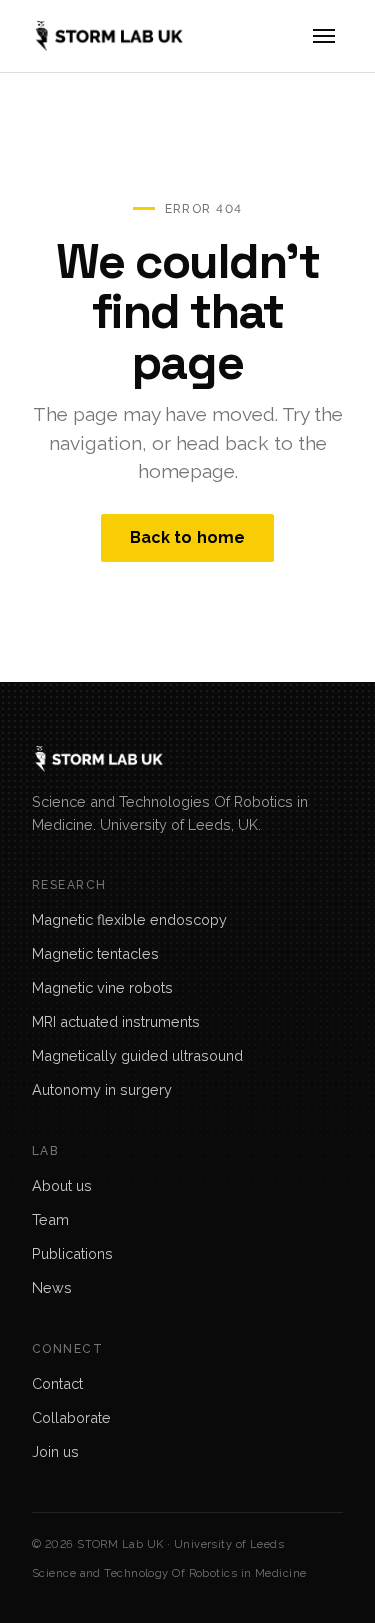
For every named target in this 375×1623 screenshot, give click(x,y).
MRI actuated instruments (116, 1021)
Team (50, 1219)
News (52, 1287)
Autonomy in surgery (102, 1089)
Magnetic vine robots (102, 987)
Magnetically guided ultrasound (137, 1055)
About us (62, 1185)
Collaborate (71, 1417)
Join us (55, 1451)
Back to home (188, 537)
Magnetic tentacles (95, 953)
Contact (57, 1383)
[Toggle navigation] (324, 36)
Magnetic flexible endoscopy (129, 919)
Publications (72, 1253)
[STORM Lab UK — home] (107, 36)
